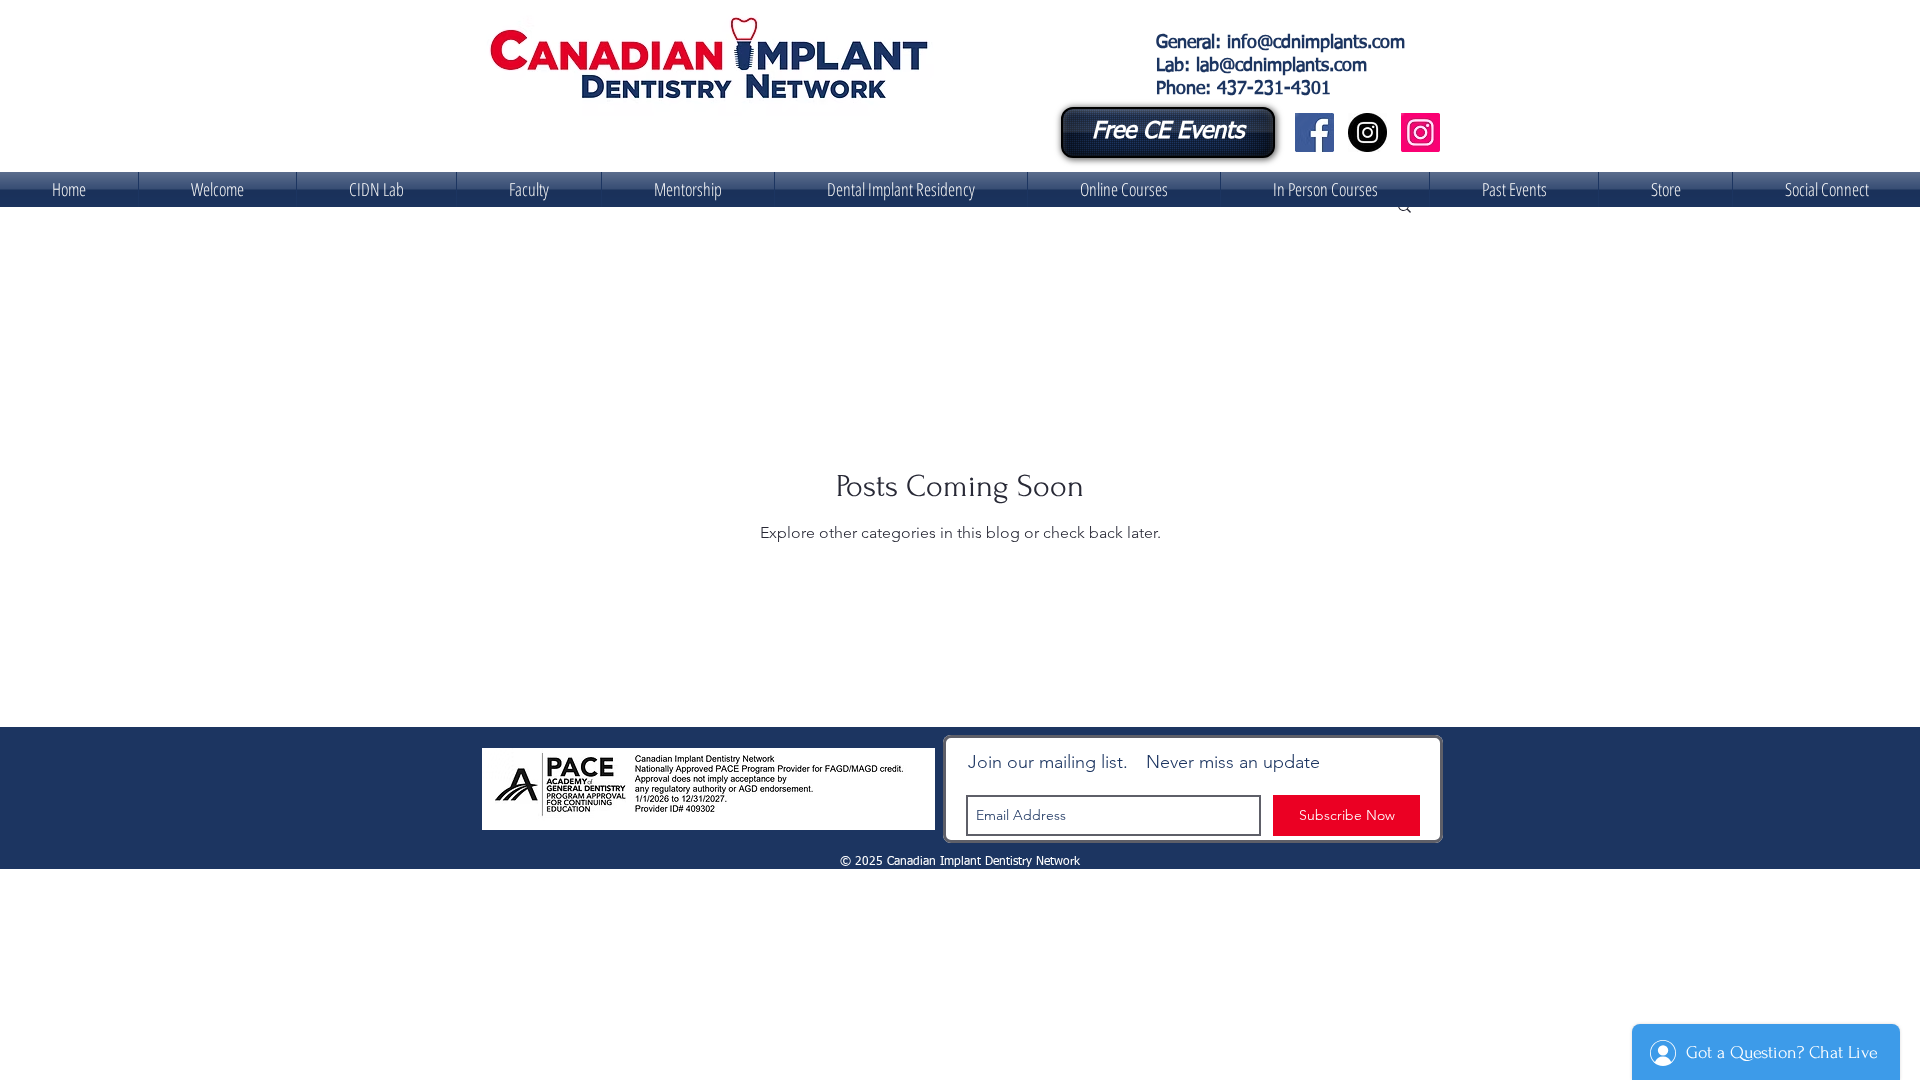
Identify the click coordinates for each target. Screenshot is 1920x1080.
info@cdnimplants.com (1316, 43)
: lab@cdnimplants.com (1275, 66)
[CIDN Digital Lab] (1420, 132)
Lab (1170, 66)
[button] (376, 189)
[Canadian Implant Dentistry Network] (1314, 132)
